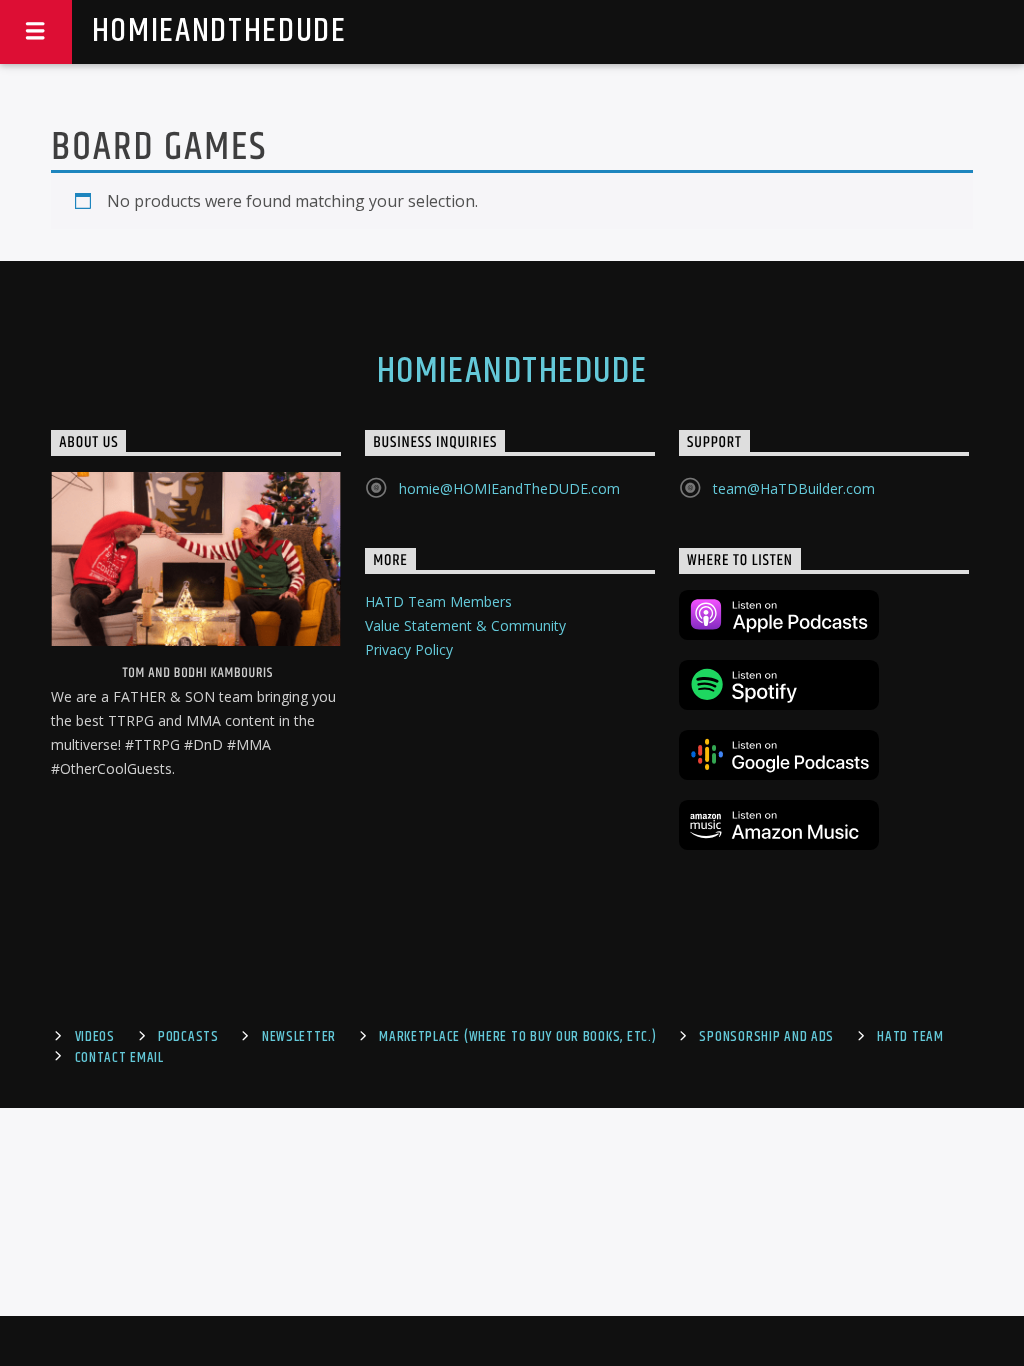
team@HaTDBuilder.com (794, 488)
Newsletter (299, 1037)
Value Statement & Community (465, 625)
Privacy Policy (409, 649)
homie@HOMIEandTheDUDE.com (509, 488)
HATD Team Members (438, 601)
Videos (95, 1037)
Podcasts (188, 1037)
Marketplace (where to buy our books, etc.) (517, 1037)
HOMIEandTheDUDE (219, 31)
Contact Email (119, 1058)
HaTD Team (910, 1037)
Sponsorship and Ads (766, 1037)
